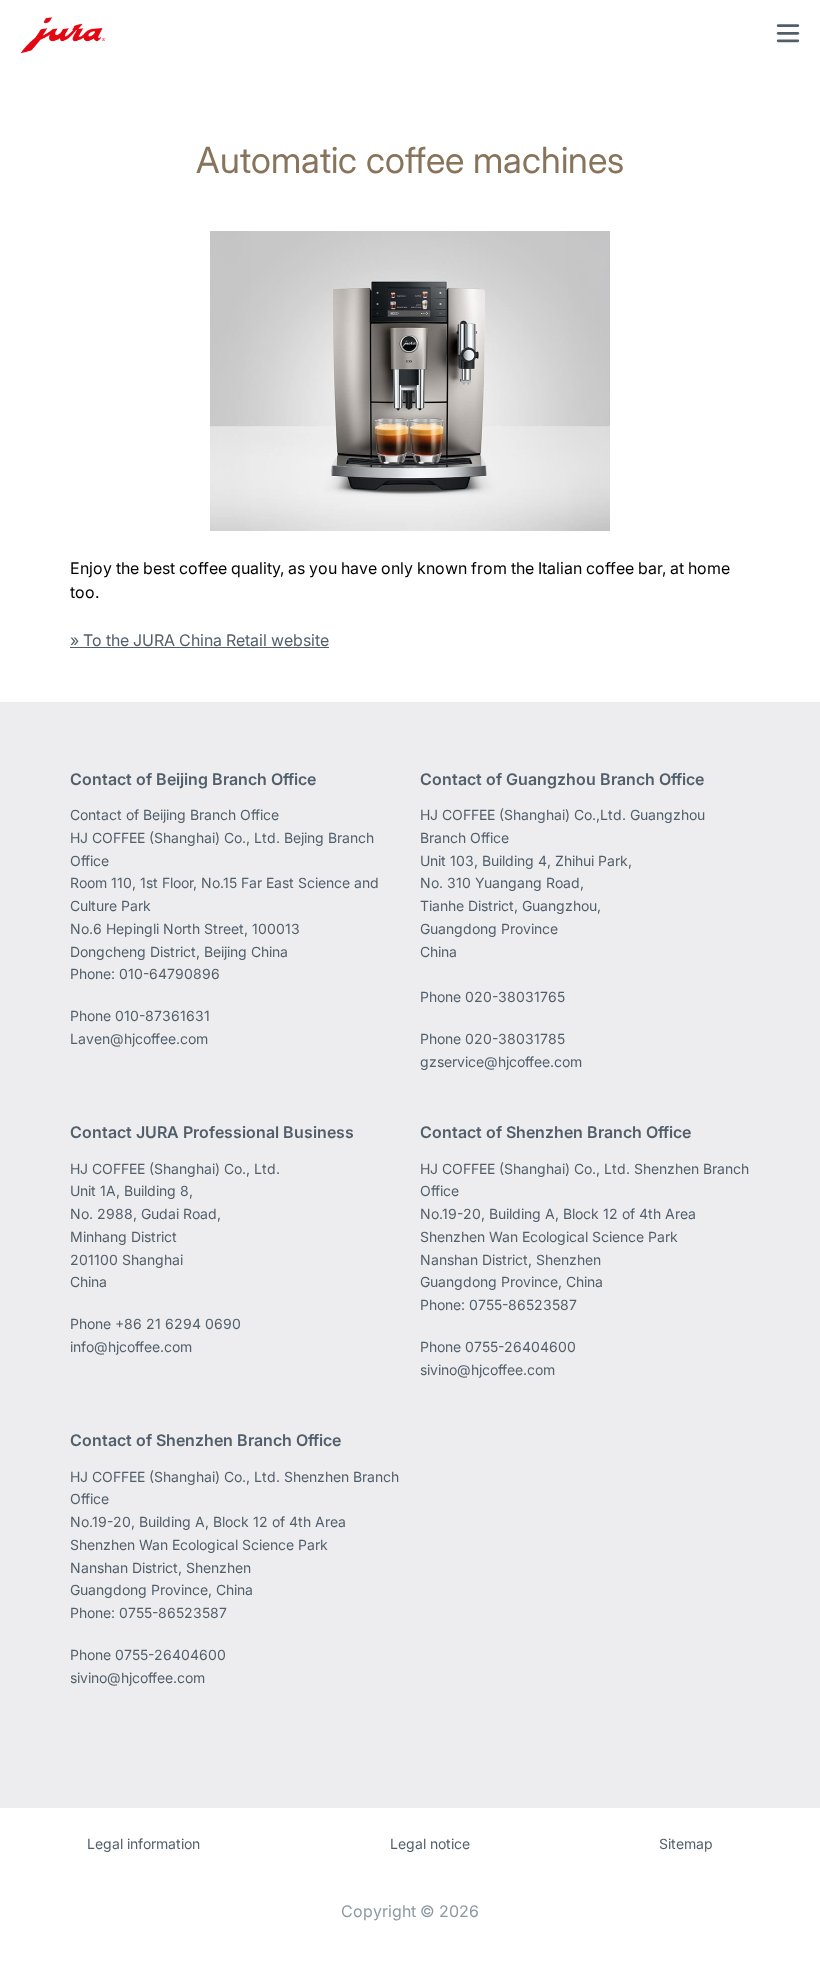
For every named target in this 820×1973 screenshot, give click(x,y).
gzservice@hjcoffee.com (501, 1061)
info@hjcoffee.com (131, 1346)
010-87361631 (162, 1015)
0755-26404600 (520, 1346)
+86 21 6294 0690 (178, 1323)
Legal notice (430, 1843)
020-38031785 (515, 1038)
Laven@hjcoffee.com (139, 1038)
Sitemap (686, 1843)
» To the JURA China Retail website (199, 640)
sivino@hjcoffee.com (487, 1369)
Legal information (143, 1843)
